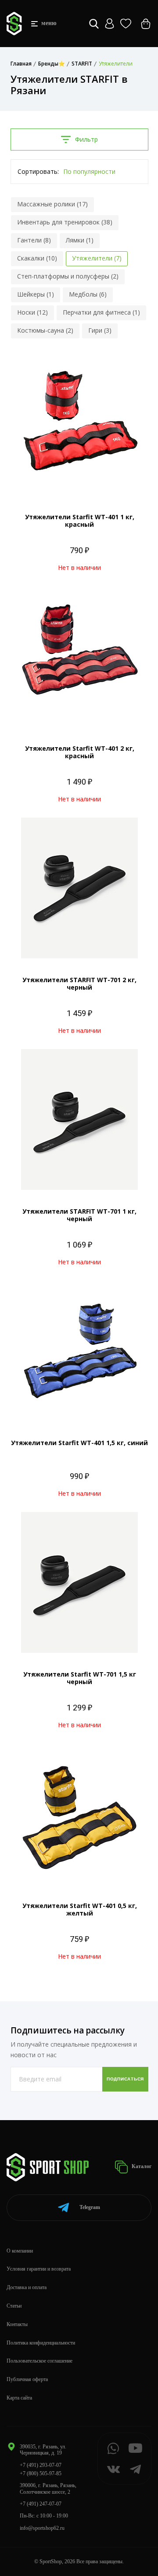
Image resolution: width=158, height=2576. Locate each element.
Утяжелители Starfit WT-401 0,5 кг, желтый (80, 1909)
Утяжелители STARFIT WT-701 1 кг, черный (79, 1215)
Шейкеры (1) (36, 294)
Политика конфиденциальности (41, 2343)
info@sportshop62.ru (42, 2528)
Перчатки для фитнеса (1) (101, 312)
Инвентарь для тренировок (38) (65, 222)
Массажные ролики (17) (52, 204)
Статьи (14, 2306)
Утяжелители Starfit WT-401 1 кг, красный (80, 521)
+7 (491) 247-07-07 (41, 2504)
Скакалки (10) (37, 258)
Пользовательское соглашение (39, 2361)
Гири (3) (100, 330)
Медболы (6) (88, 294)
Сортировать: (38, 171)
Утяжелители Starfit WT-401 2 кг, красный (80, 752)
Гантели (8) (34, 240)
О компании (20, 2251)
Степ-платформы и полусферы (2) (68, 276)
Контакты (17, 2324)
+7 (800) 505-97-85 (41, 2473)
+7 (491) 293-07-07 (41, 2465)
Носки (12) (32, 312)
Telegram (90, 2207)
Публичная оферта (27, 2379)
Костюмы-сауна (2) (45, 330)
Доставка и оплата (27, 2287)
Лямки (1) (80, 240)
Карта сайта (19, 2398)
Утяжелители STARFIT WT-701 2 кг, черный (79, 983)
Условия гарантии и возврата (39, 2269)
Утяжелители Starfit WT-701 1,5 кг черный (80, 1678)
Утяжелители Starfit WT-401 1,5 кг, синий (79, 1443)
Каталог (141, 2166)
